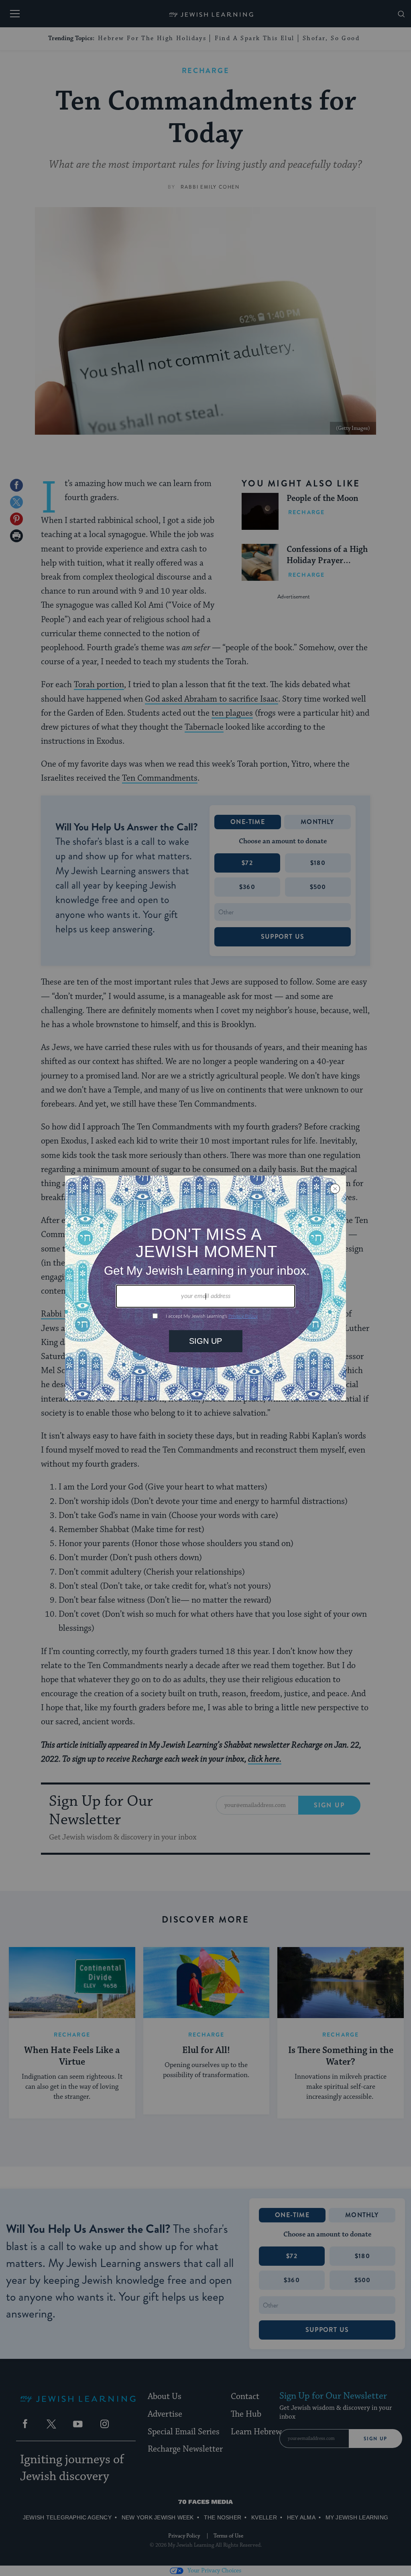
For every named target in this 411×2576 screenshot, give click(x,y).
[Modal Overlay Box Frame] (205, 1288)
